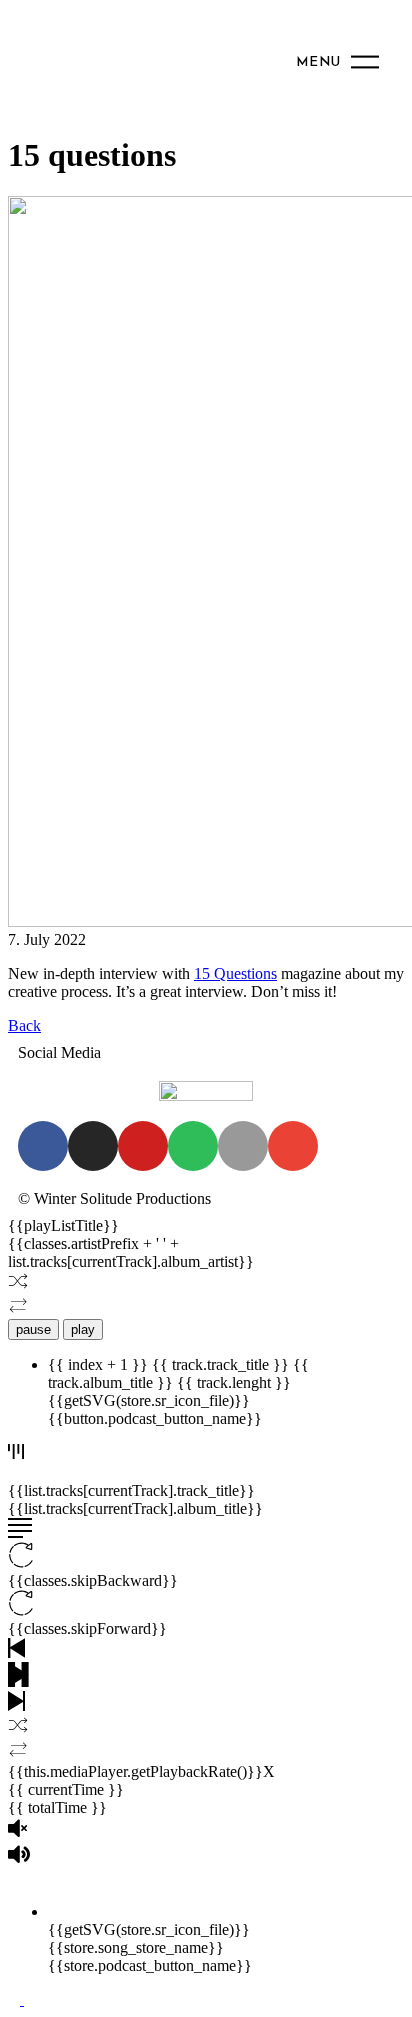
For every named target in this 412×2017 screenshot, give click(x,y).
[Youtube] (143, 1146)
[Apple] (243, 1146)
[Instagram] (93, 1146)
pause (33, 1329)
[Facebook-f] (43, 1146)
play (83, 1329)
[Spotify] (193, 1146)
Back (24, 1025)
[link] (235, 973)
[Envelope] (293, 1146)
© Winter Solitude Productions (114, 1198)
